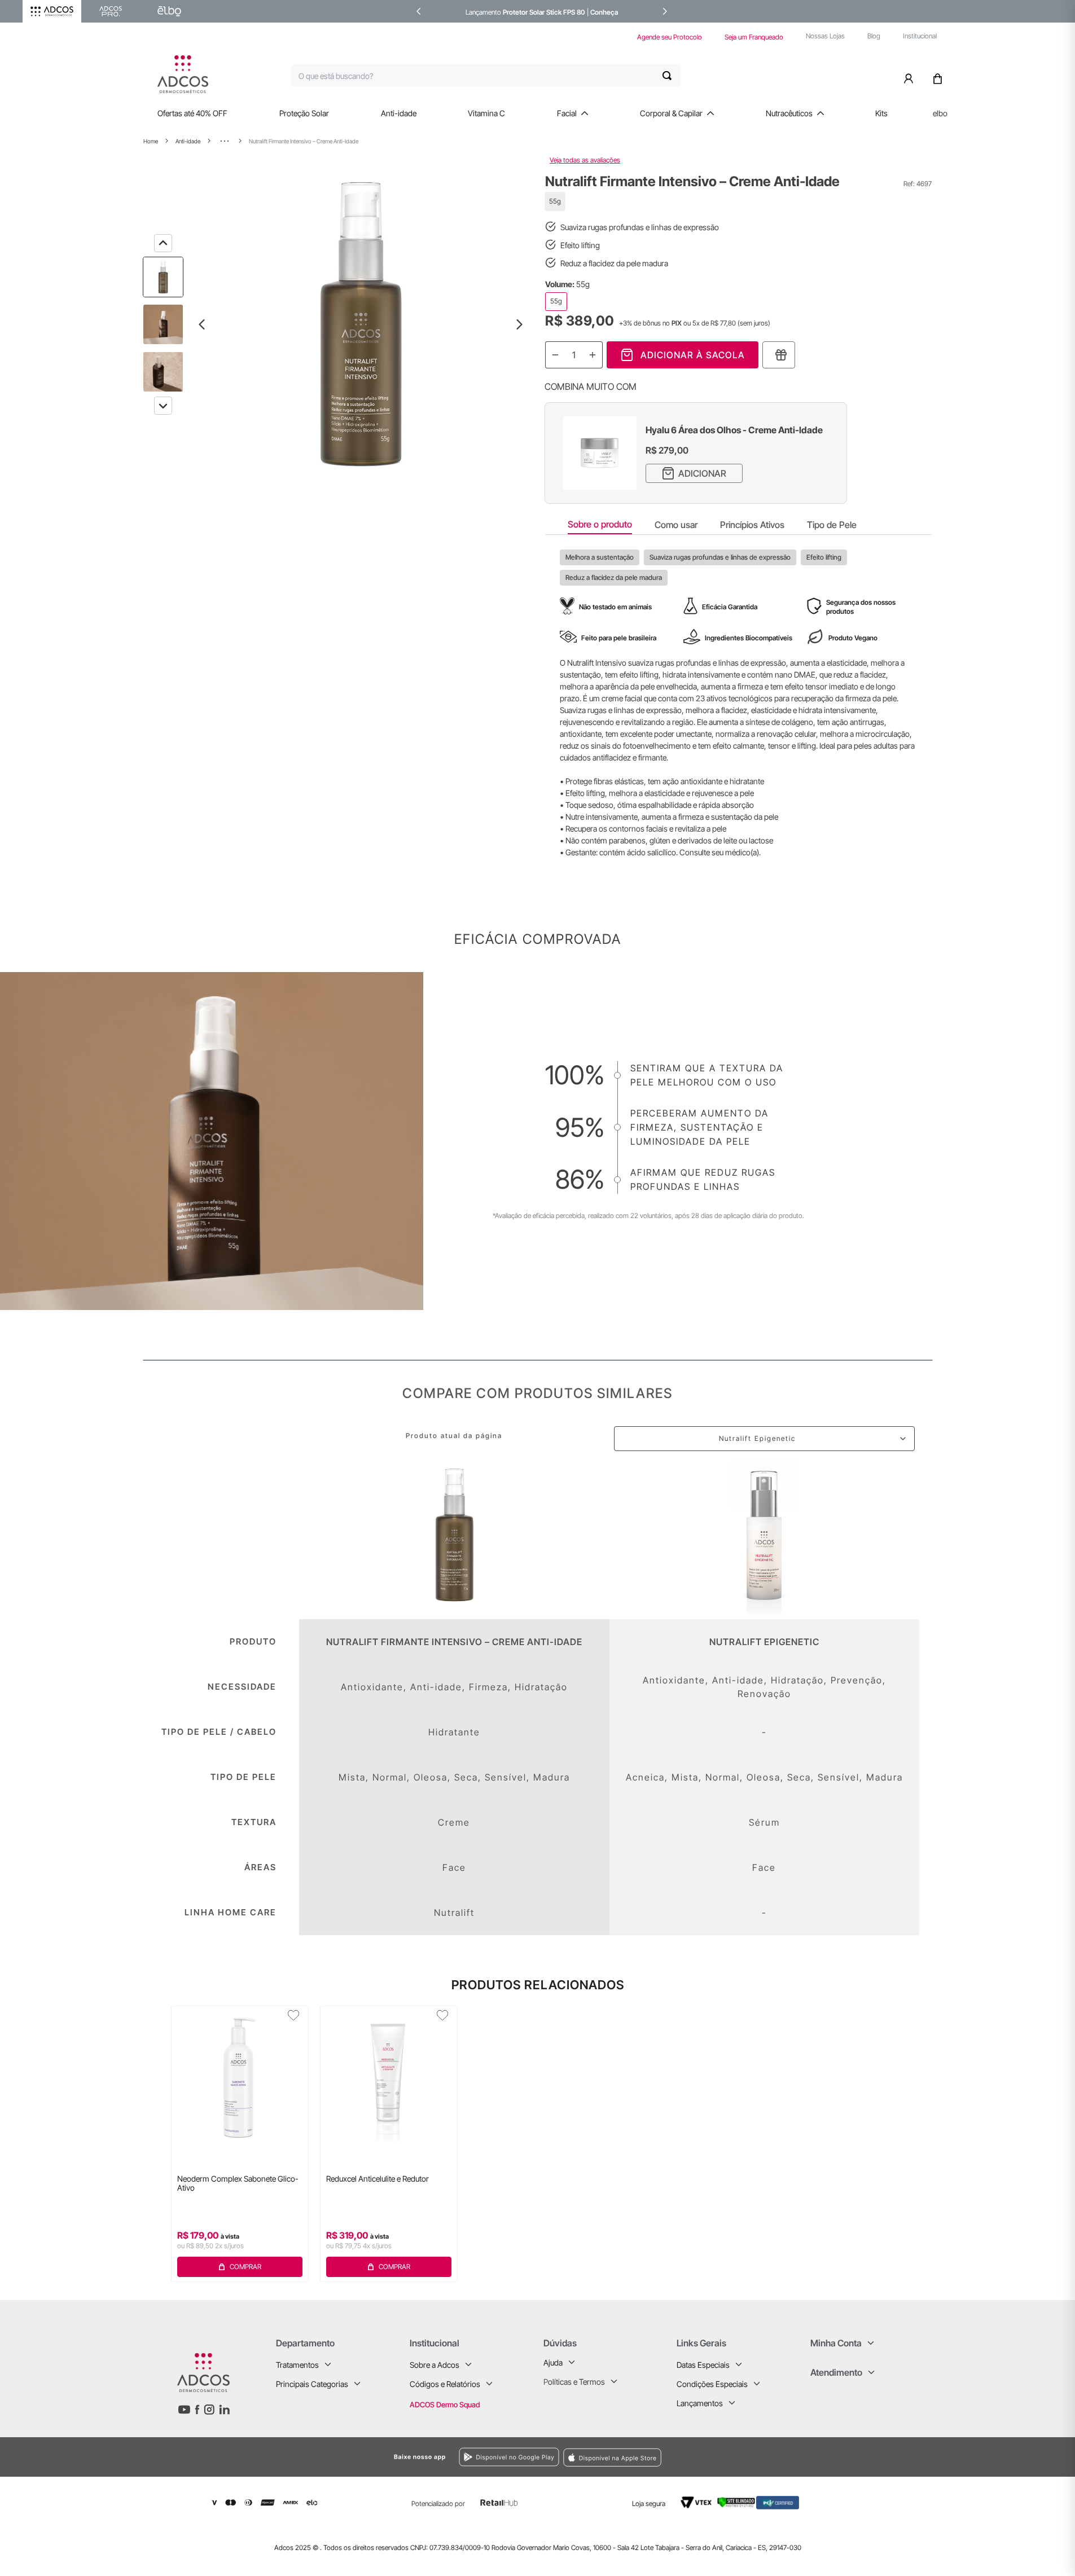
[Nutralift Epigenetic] (765, 1535)
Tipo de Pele (832, 525)
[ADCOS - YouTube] (184, 2410)
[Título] (779, 355)
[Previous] (163, 243)
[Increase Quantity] (593, 355)
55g (556, 301)
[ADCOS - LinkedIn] (224, 2410)
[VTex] (696, 2503)
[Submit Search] (672, 76)
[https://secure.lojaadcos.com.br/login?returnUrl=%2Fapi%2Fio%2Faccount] (911, 76)
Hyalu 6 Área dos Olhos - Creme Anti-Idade (734, 430)
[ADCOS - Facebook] (197, 2410)
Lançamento (484, 12)
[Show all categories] (225, 141)
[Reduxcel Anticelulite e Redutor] (389, 2077)
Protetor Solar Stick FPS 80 (544, 12)
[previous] (419, 11)
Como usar (676, 525)
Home (151, 141)
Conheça (604, 12)
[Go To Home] (183, 74)
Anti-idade (188, 141)
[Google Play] (391, 2457)
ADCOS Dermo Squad (445, 2404)
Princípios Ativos (752, 525)
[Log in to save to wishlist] (293, 2015)
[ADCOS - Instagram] (209, 2410)
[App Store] (706, 2457)
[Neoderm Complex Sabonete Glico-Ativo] (240, 2077)
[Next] (163, 406)
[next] (665, 11)
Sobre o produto (600, 524)
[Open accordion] (328, 2364)
